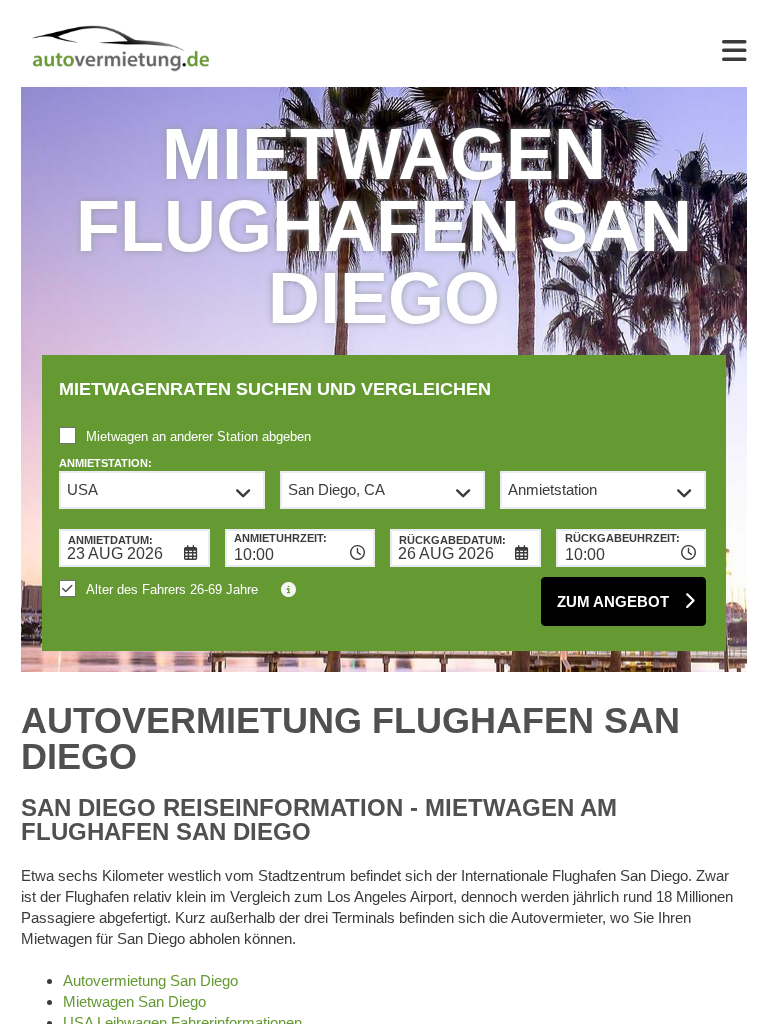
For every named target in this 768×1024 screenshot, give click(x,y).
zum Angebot (613, 601)
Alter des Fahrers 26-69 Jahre (172, 589)
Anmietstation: (105, 463)
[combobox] (300, 548)
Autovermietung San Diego (150, 980)
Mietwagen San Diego (134, 1001)
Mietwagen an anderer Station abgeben (198, 436)
